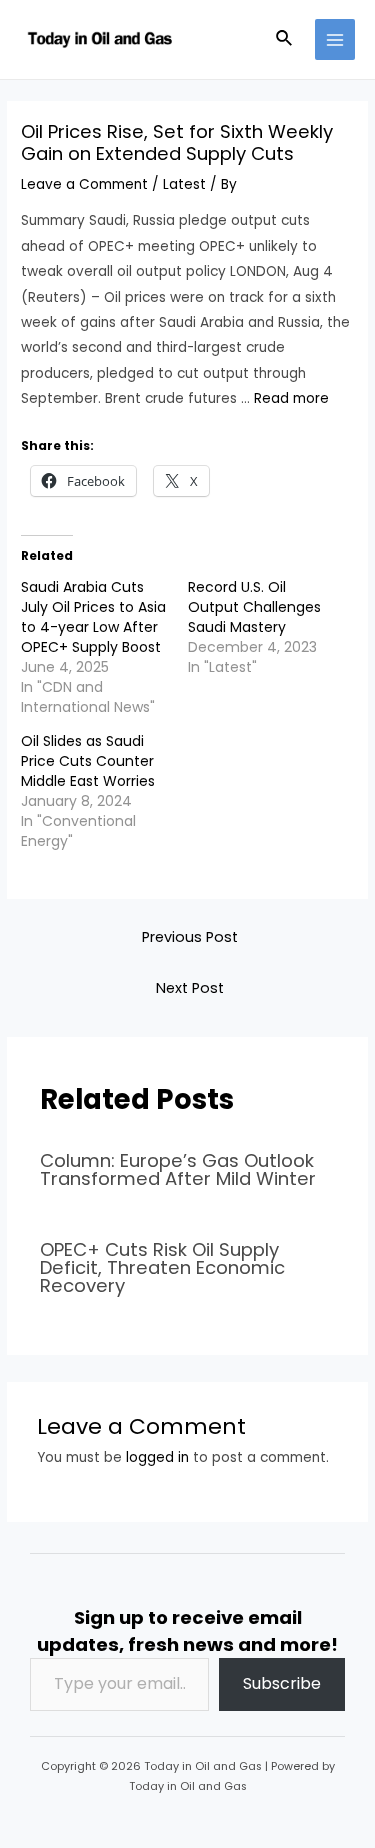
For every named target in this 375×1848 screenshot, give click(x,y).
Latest (184, 184)
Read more (291, 398)
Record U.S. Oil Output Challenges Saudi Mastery (254, 607)
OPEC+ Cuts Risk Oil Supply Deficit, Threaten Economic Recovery (162, 1267)
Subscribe (282, 1683)
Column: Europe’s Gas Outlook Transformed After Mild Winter (178, 1169)
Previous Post (190, 937)
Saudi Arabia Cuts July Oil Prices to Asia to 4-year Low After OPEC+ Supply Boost (93, 617)
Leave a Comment (84, 184)
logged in (157, 1457)
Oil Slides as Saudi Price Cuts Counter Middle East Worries (88, 761)
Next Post (190, 988)
